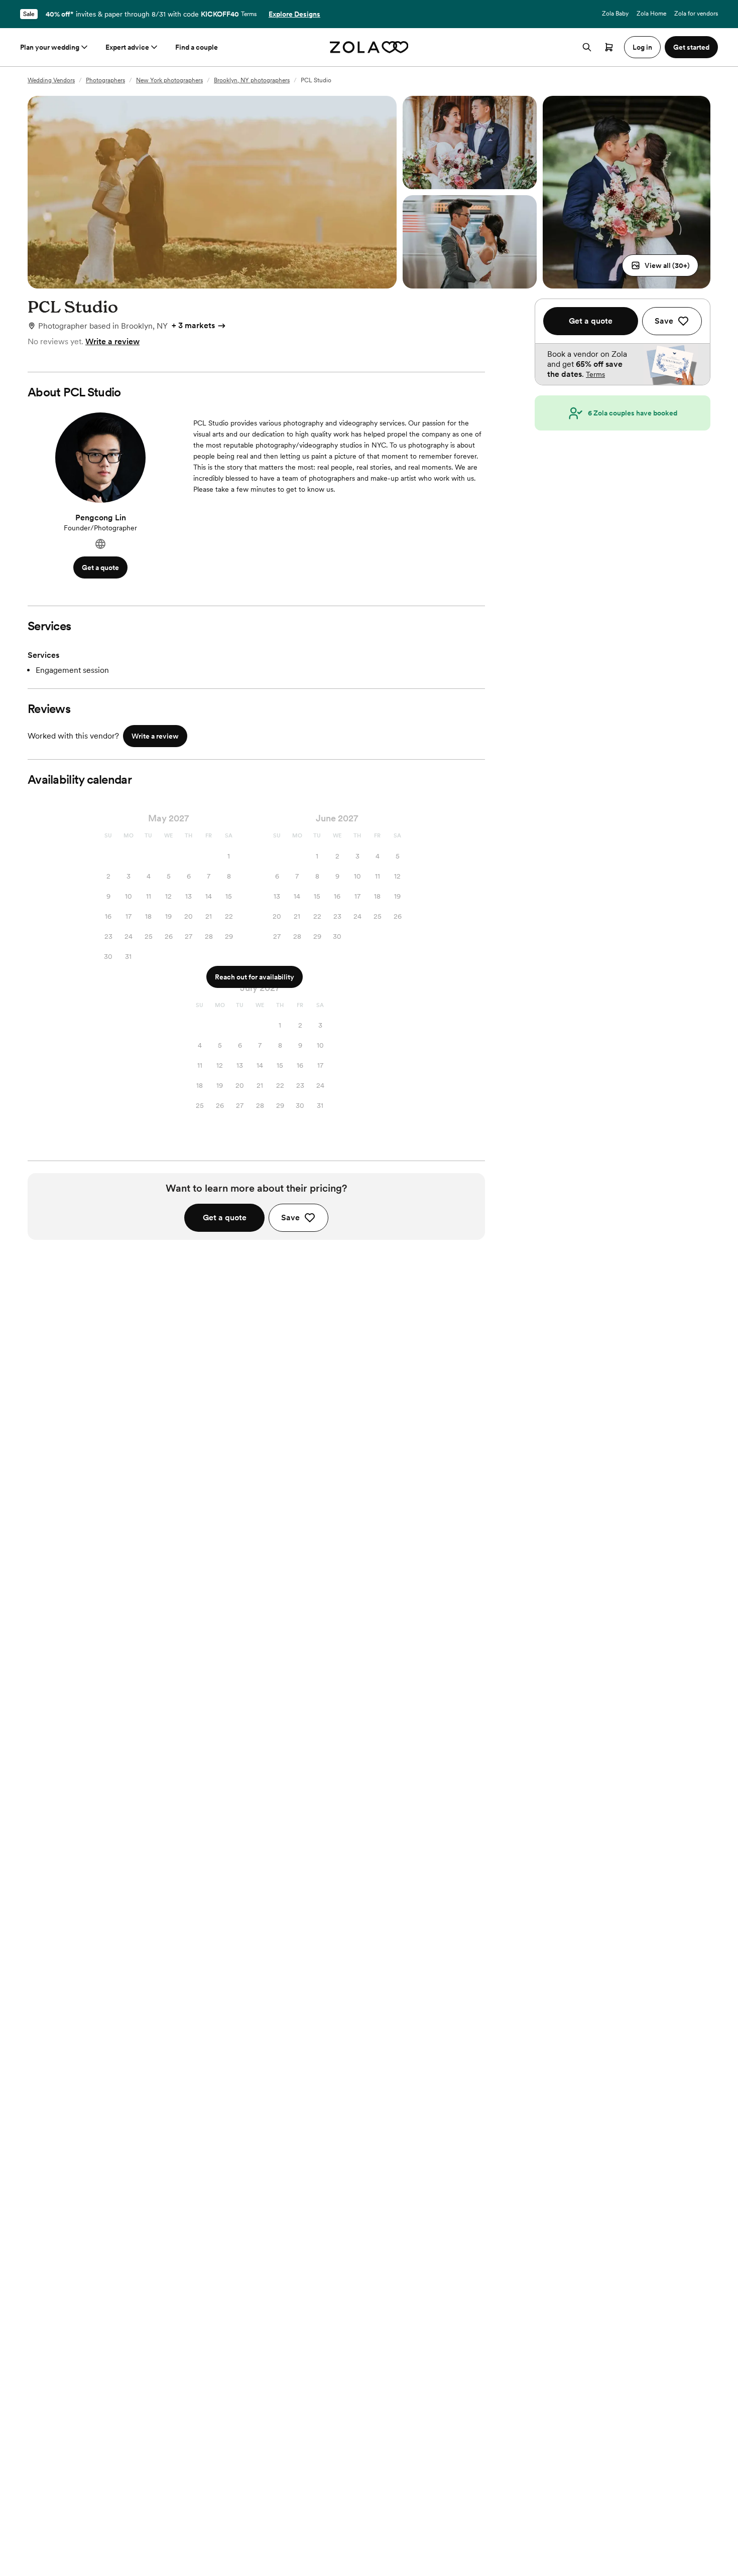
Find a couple (197, 47)
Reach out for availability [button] (255, 977)
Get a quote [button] (100, 567)
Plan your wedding (50, 47)
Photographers (105, 80)
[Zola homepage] (369, 47)
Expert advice (127, 47)
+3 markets (193, 325)
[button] (660, 265)
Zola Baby (615, 14)
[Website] (100, 544)
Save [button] (290, 1218)
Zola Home (651, 14)
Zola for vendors (696, 14)
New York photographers (169, 80)
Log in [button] (642, 47)
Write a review (112, 341)
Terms (249, 14)
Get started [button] (691, 47)
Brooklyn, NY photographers (252, 80)
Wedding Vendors (51, 80)
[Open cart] (609, 47)
